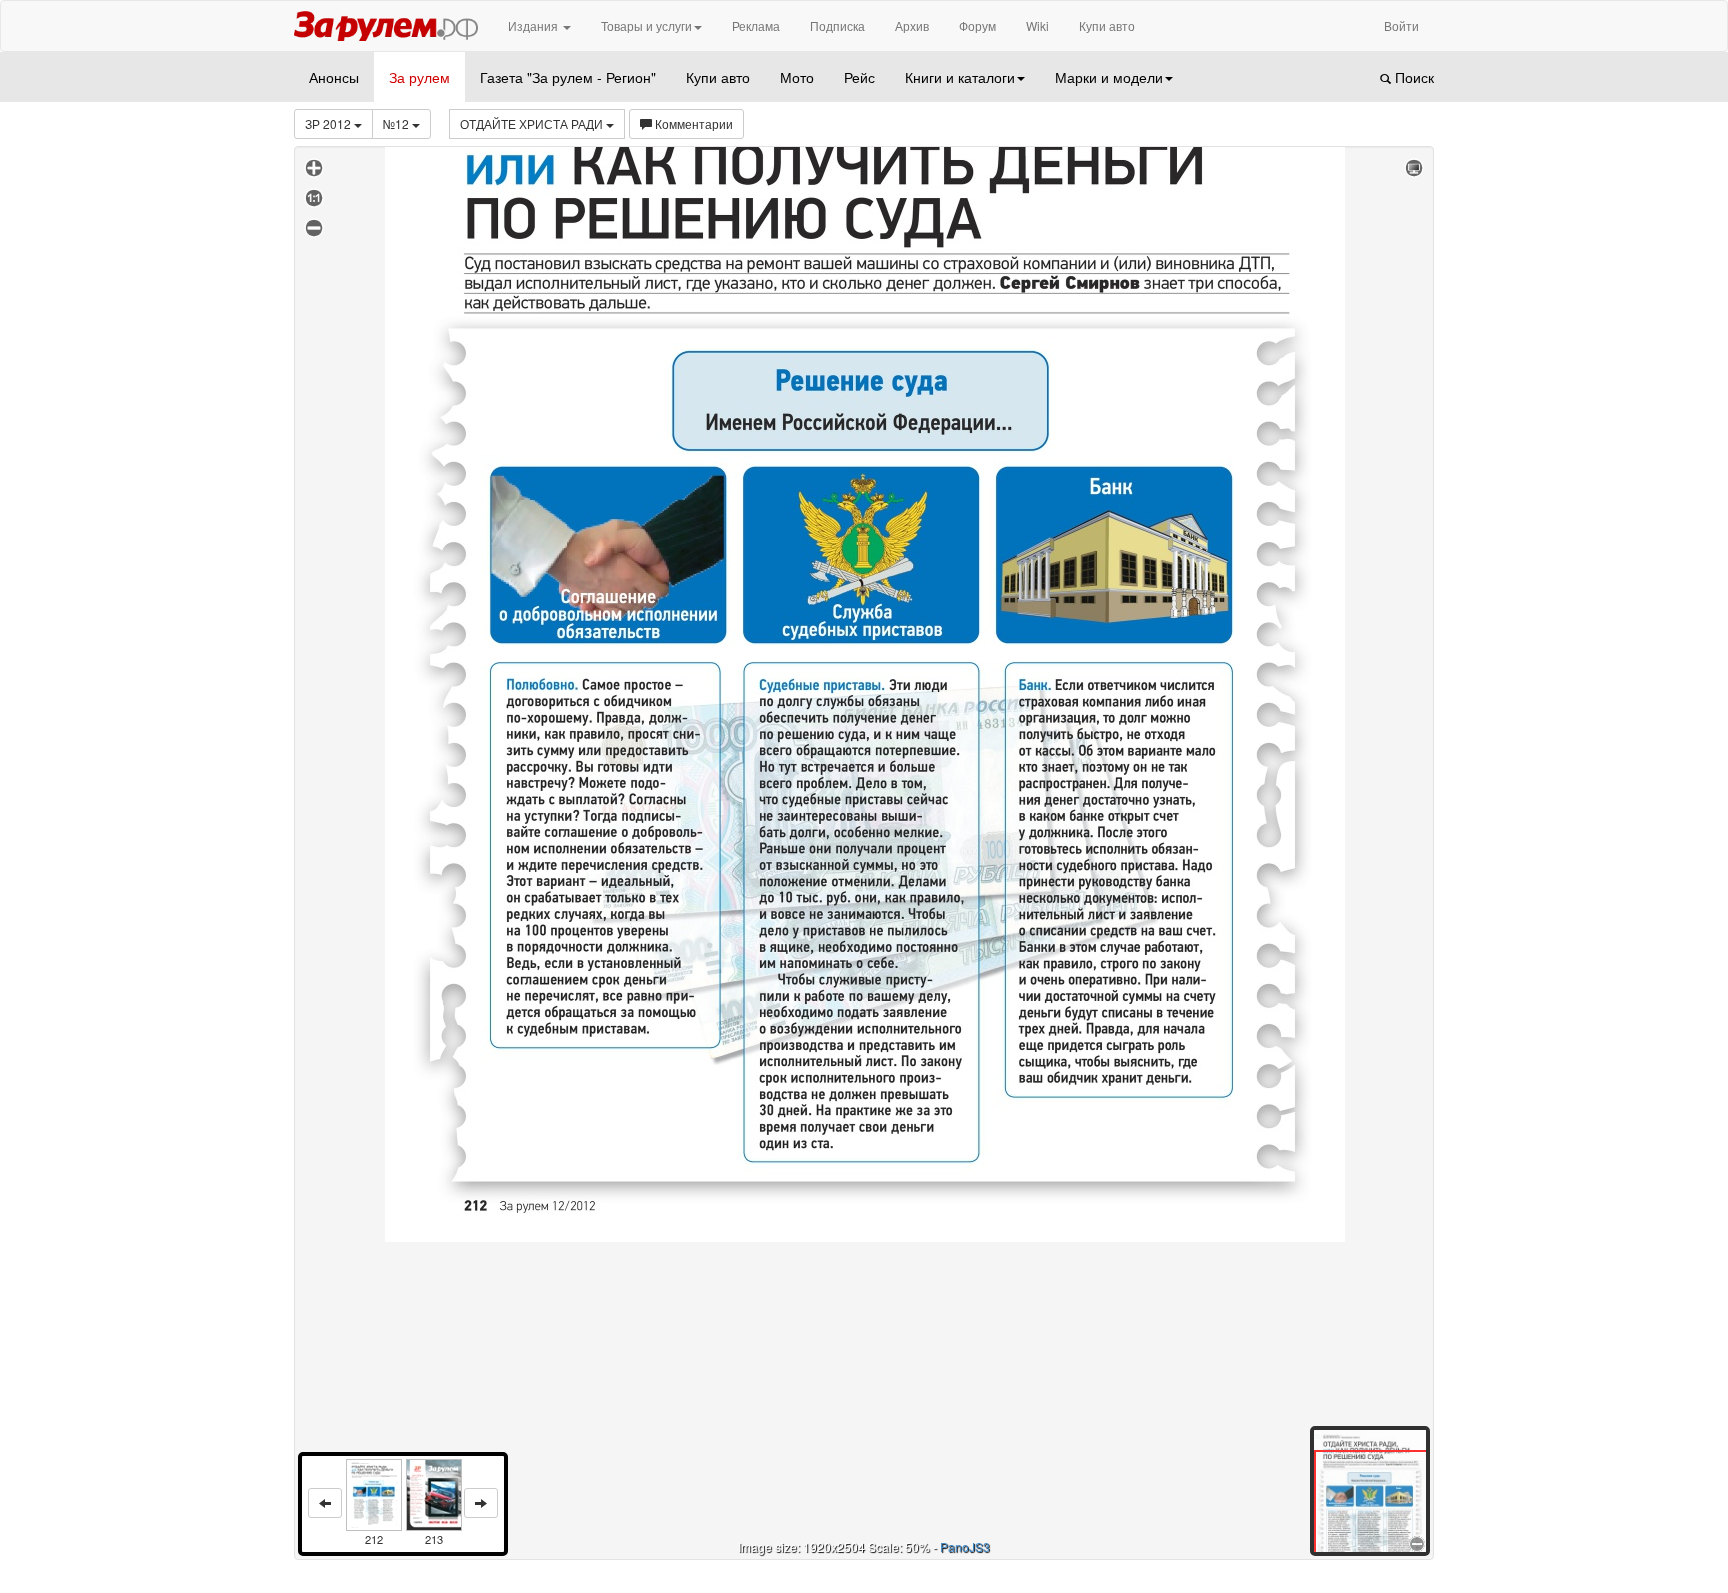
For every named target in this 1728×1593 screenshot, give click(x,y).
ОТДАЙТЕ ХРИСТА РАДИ (533, 123)
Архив (912, 25)
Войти (1401, 25)
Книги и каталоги (960, 77)
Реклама (756, 25)
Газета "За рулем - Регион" (568, 77)
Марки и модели (1109, 77)
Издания (534, 25)
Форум (977, 25)
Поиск (1412, 77)
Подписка (837, 25)
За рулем (419, 77)
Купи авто (1107, 25)
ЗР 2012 (329, 123)
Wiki (1037, 25)
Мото (797, 77)
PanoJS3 (965, 1546)
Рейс (859, 77)
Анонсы (334, 77)
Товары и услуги (646, 25)
